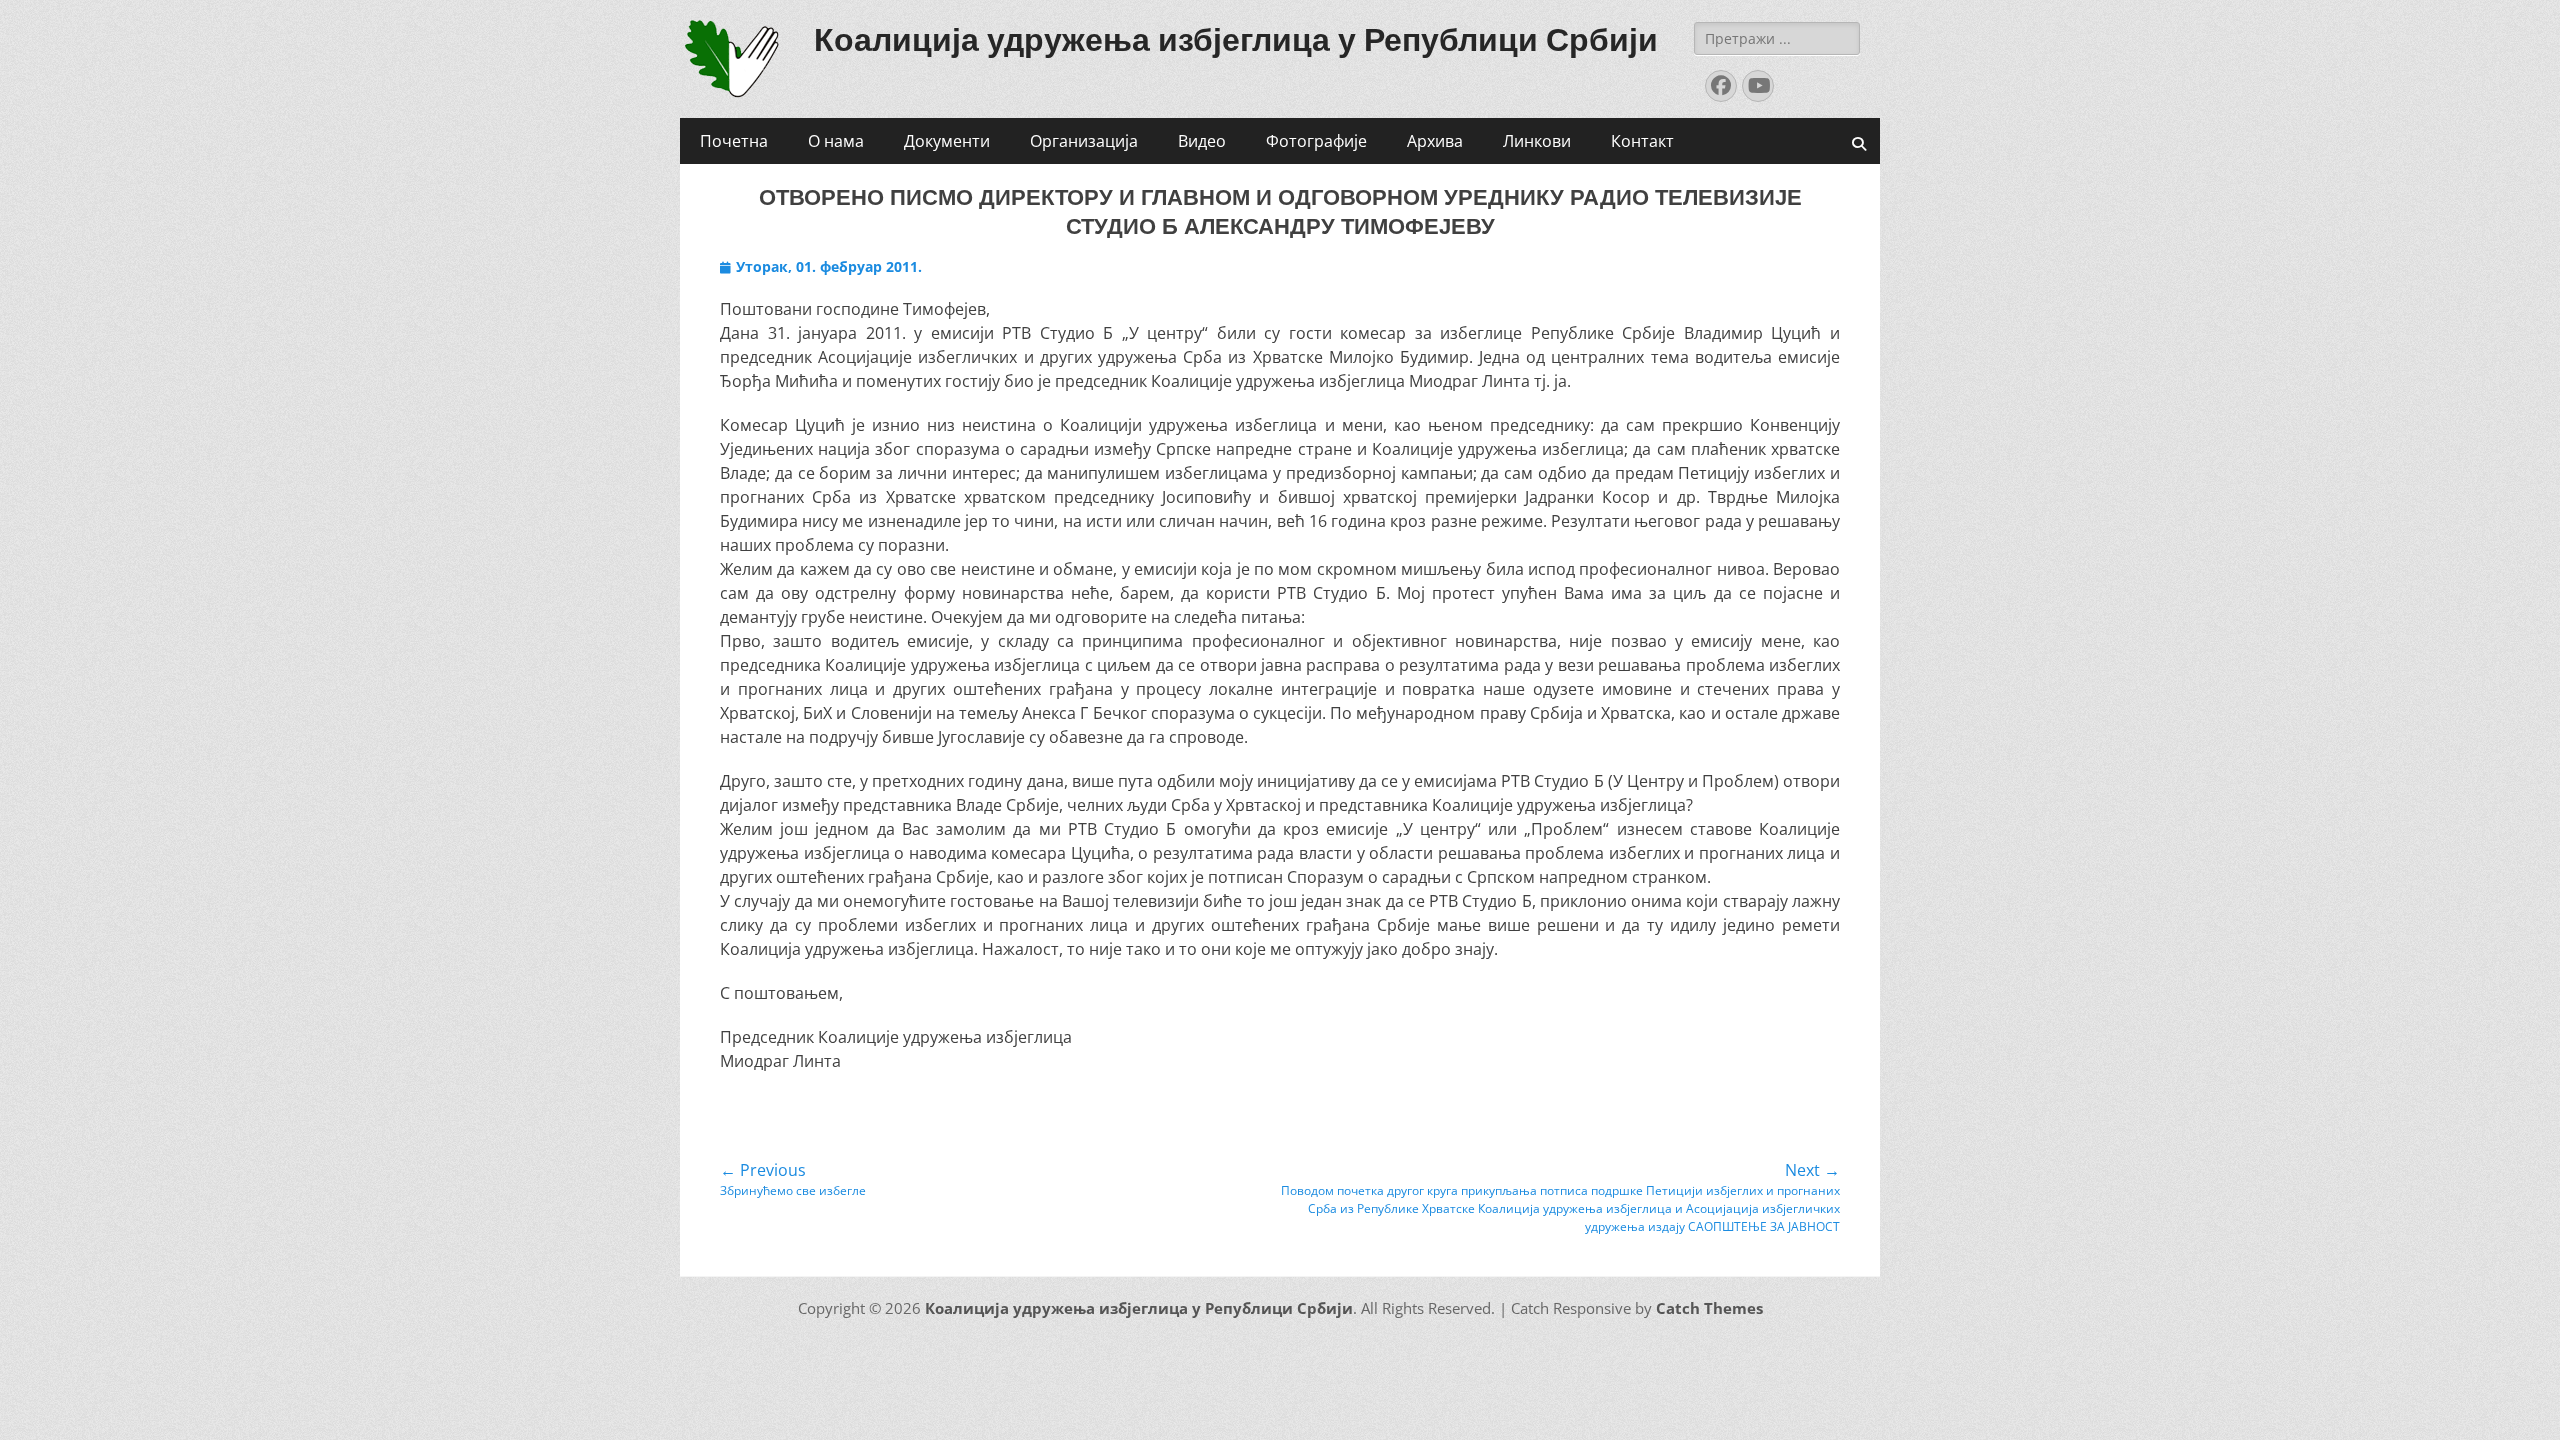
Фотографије (1316, 141)
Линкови (1537, 141)
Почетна (734, 141)
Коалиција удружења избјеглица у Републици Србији (1236, 40)
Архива (1435, 141)
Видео (1202, 141)
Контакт (1642, 141)
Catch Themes (1709, 1308)
